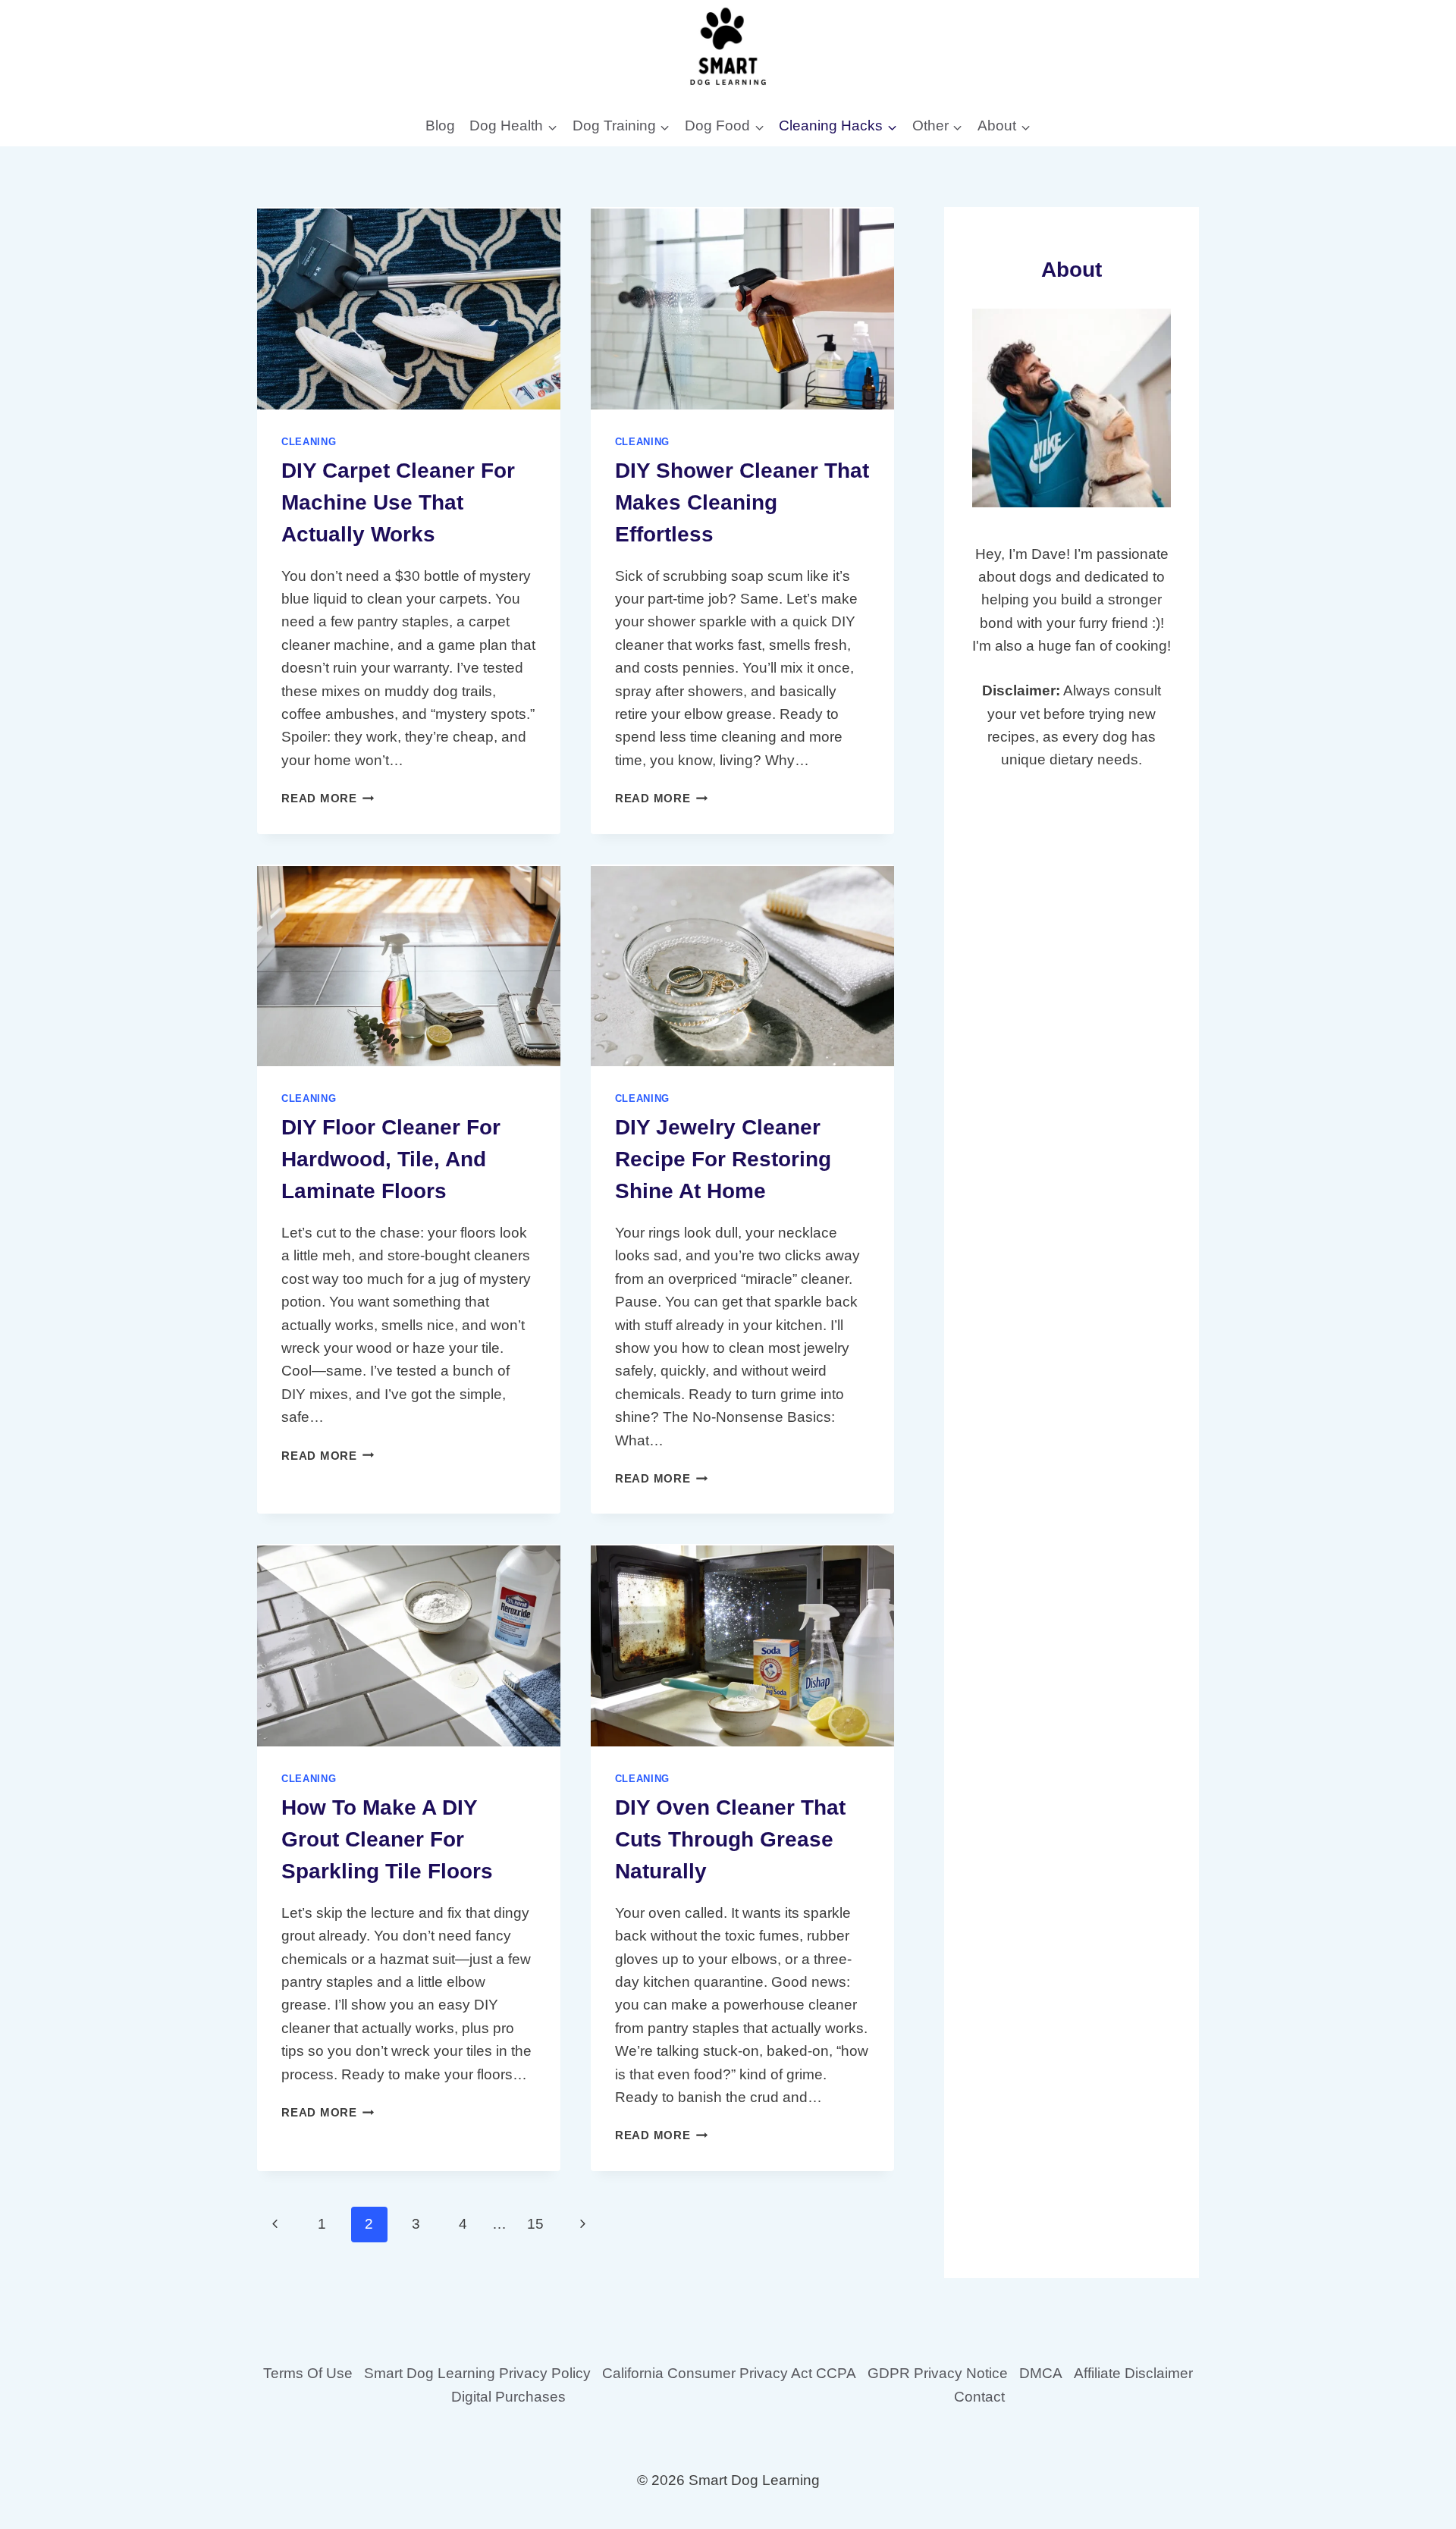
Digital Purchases (508, 2397)
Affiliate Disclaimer (1133, 2373)
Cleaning (309, 442)
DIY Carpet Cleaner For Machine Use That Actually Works (398, 502)
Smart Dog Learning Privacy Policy (477, 2373)
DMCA (1041, 2373)
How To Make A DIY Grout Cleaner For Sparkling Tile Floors (387, 1839)
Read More (328, 798)
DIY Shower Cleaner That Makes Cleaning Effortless (742, 502)
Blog (440, 126)
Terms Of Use (308, 2373)
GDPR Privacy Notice (938, 2373)
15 (535, 2224)
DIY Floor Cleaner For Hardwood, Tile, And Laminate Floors (391, 1159)
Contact (979, 2397)
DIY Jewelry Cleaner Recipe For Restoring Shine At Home (723, 1159)
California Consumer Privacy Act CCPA (729, 2373)
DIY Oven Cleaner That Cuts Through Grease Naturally (730, 1839)
